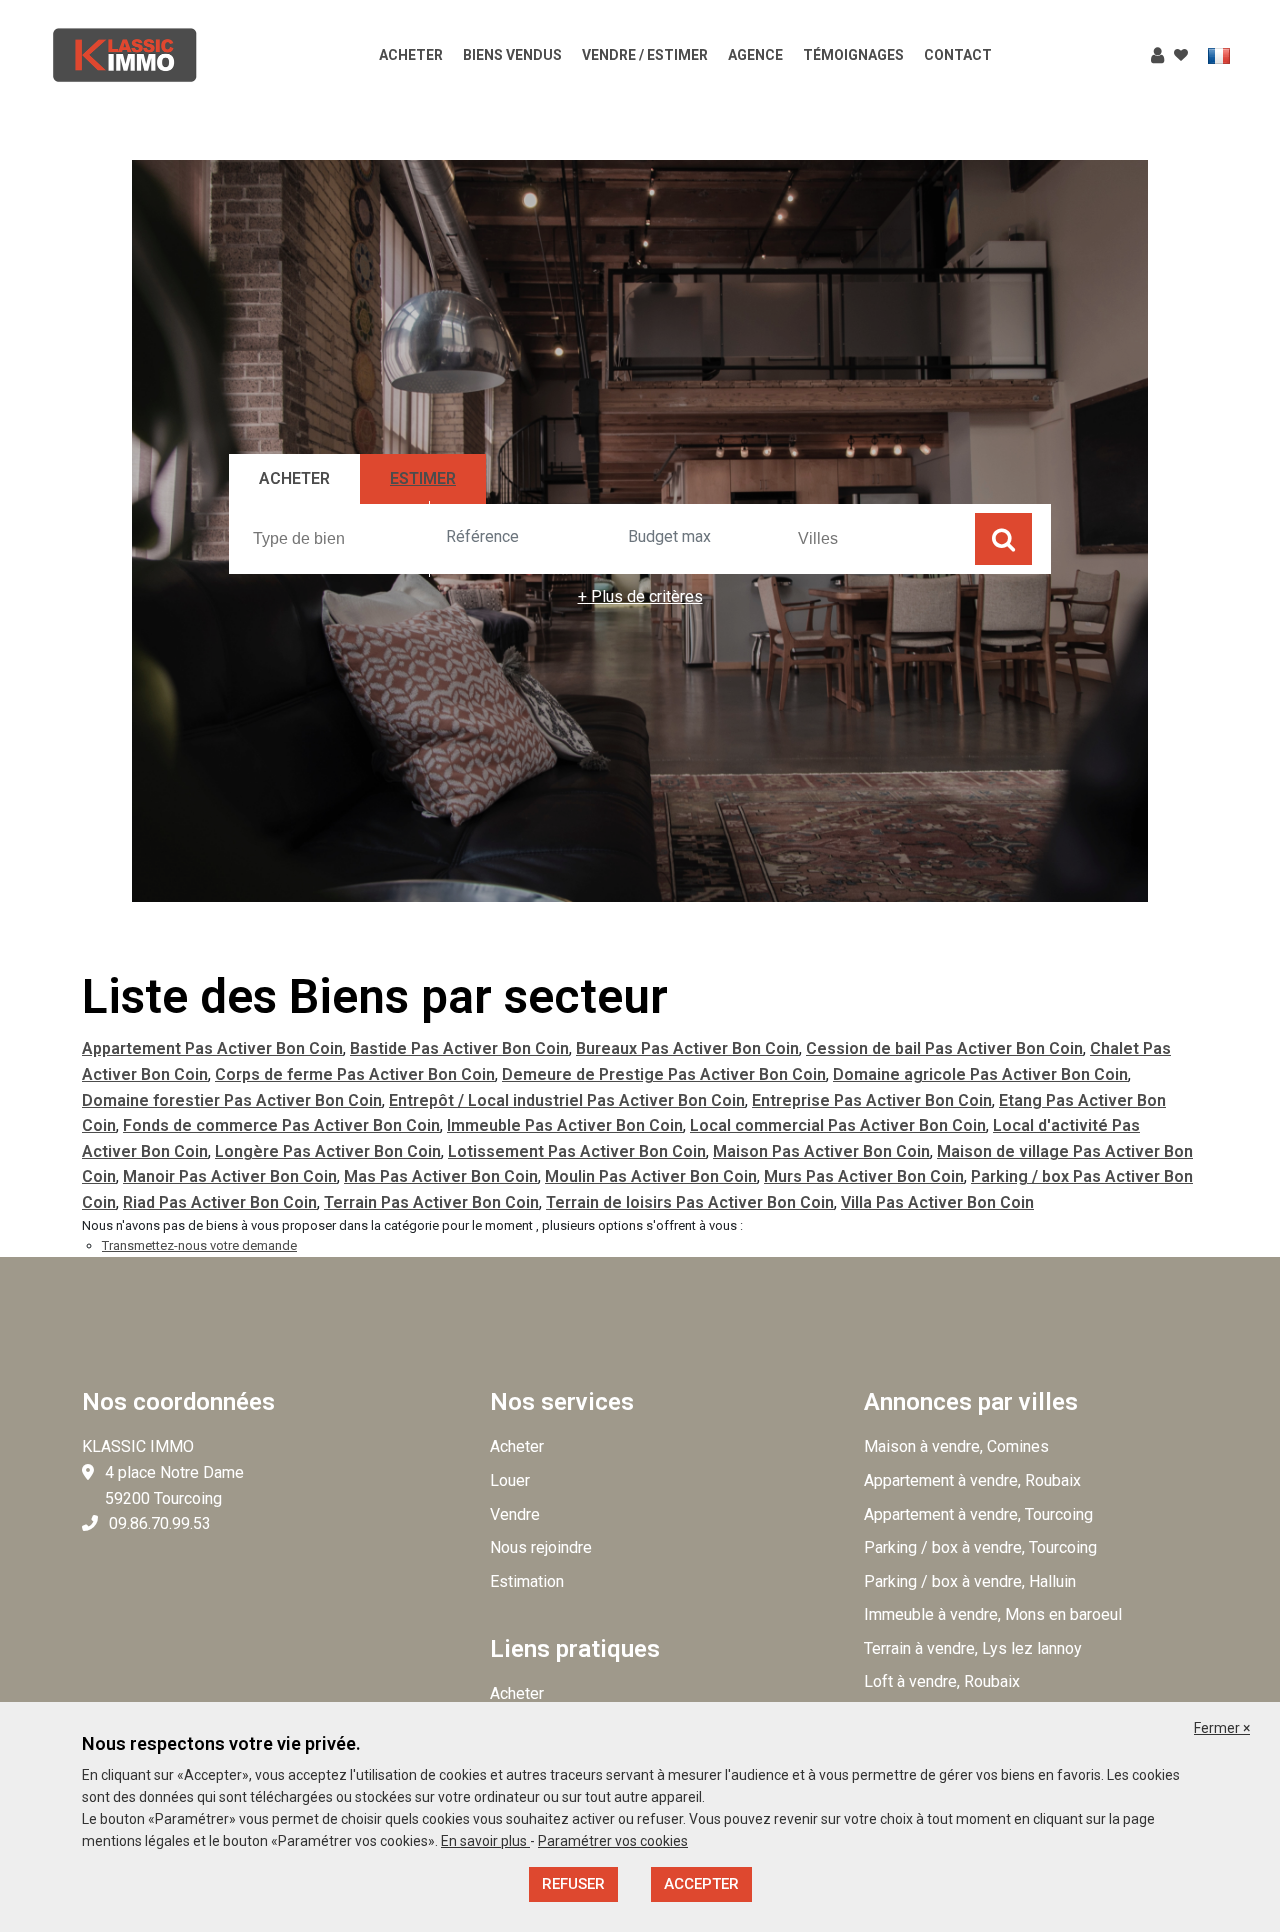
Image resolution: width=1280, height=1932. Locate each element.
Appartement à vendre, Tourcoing (978, 1514)
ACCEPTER (701, 1884)
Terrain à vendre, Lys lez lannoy (973, 1648)
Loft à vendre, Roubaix (942, 1681)
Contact (958, 55)
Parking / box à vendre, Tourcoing (980, 1547)
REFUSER (573, 1884)
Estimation (527, 1581)
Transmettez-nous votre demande (199, 1245)
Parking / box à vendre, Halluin (970, 1581)
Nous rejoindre (541, 1547)
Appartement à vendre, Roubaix (972, 1480)
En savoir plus (485, 1841)
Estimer (423, 478)
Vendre (515, 1514)
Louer (510, 1480)
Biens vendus (512, 55)
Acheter (411, 55)
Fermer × (1222, 1728)
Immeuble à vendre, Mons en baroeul (993, 1614)
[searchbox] (341, 538)
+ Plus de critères (640, 596)
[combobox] (338, 539)
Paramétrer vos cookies (613, 1841)
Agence (755, 55)
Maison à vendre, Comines (956, 1446)
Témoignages (853, 55)
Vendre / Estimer (645, 55)
